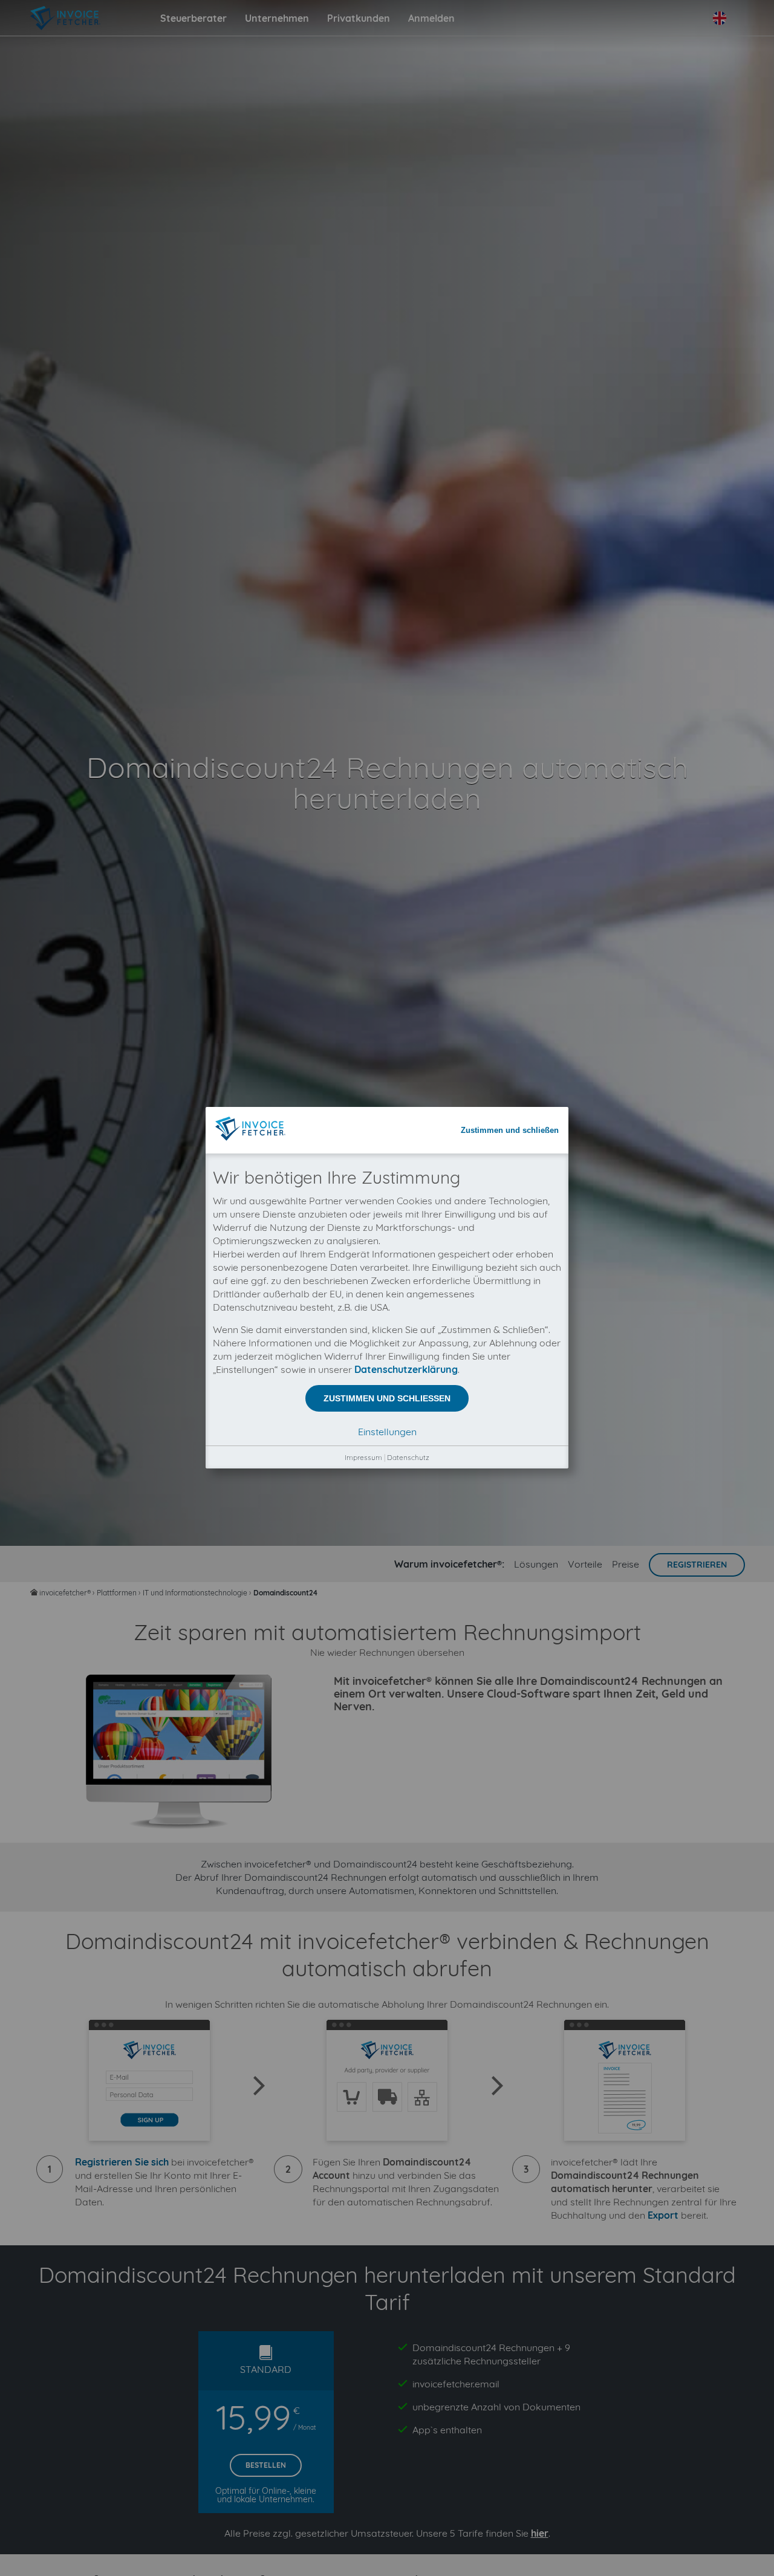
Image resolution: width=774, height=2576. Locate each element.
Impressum (363, 1457)
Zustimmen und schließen (510, 1130)
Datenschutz (408, 1457)
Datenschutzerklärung (406, 1369)
